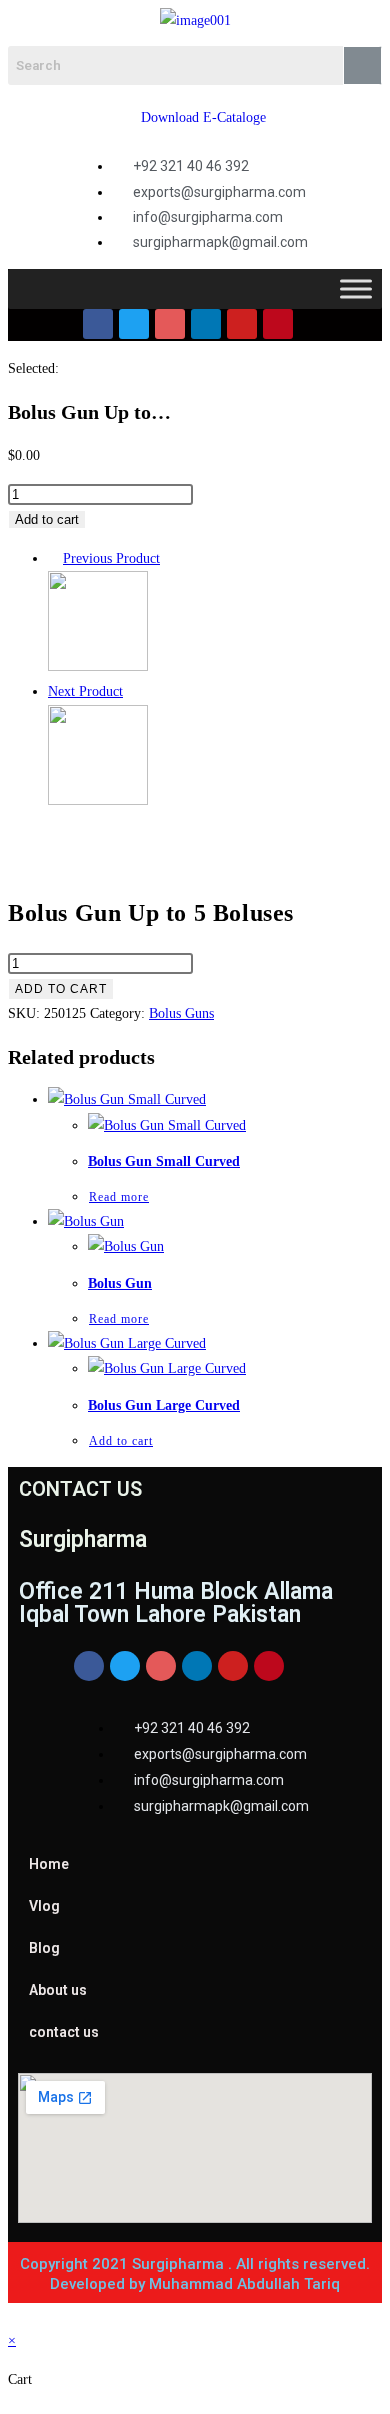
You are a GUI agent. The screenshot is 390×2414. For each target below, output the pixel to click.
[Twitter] (134, 324)
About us (58, 1990)
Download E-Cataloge (203, 117)
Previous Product (111, 558)
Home (49, 1864)
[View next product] (132, 691)
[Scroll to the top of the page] (13, 2315)
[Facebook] (98, 324)
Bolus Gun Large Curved (164, 1405)
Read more (119, 1197)
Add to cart (47, 519)
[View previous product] (53, 558)
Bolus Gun (120, 1283)
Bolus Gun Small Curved (164, 1161)
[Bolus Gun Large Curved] (98, 800)
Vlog (44, 1906)
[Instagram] (170, 324)
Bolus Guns (181, 1013)
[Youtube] (242, 324)
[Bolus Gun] (98, 666)
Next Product (85, 691)
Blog (44, 1948)
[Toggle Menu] (356, 289)
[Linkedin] (206, 324)
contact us (64, 2032)
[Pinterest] (278, 324)
